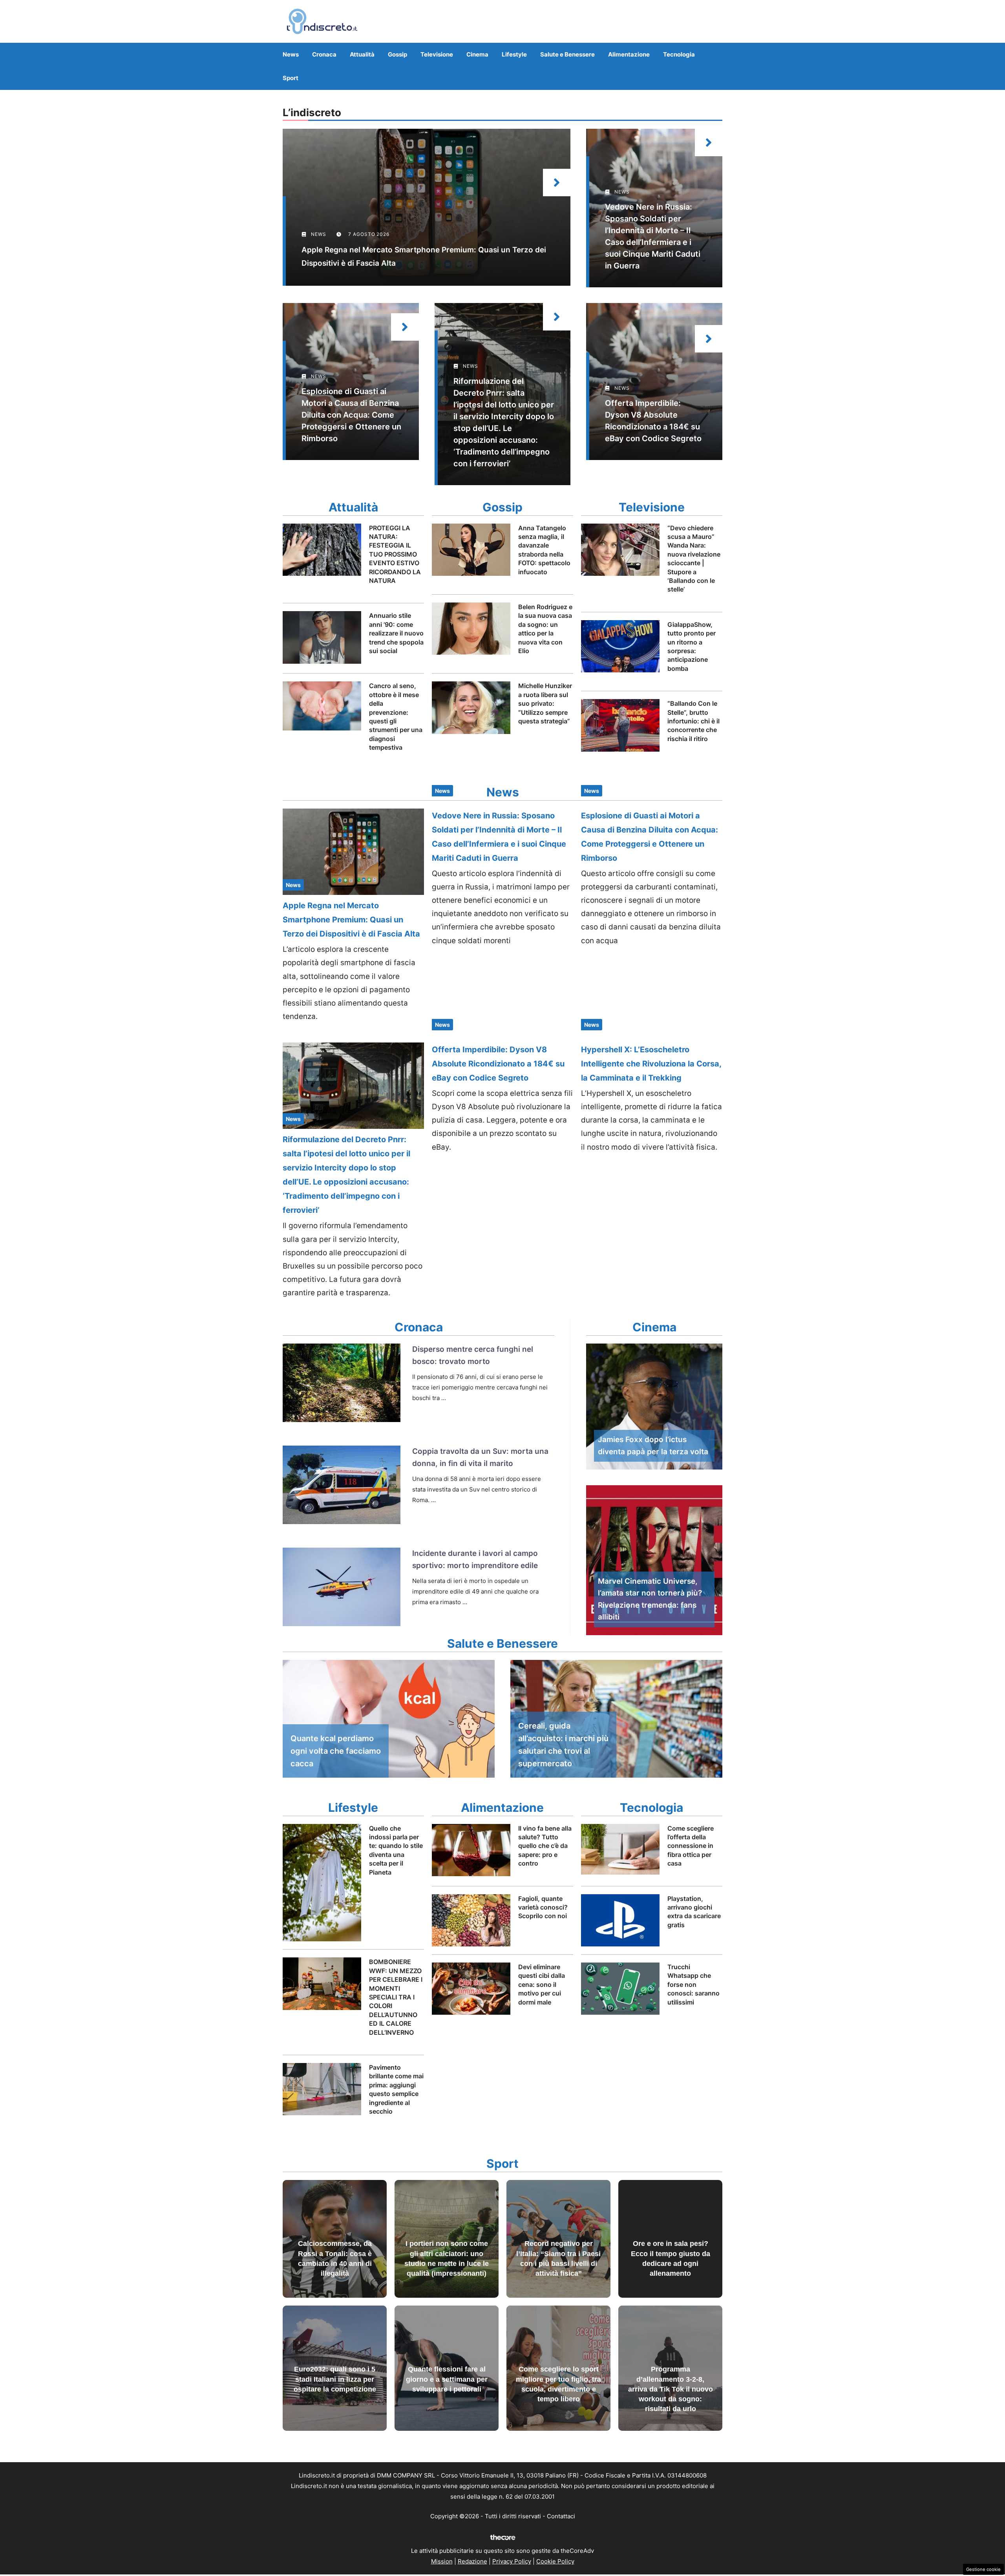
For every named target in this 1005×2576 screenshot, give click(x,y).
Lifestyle (514, 54)
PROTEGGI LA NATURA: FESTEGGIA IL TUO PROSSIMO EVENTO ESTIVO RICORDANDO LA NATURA (395, 554)
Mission (442, 2561)
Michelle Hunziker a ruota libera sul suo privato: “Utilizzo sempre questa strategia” (545, 703)
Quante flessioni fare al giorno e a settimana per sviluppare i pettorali (447, 2379)
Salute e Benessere (567, 54)
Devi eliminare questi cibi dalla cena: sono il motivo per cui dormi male (542, 1984)
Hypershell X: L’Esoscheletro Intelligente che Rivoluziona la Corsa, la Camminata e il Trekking (651, 1064)
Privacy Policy (512, 2561)
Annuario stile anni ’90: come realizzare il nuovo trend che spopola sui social (396, 633)
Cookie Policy (555, 2561)
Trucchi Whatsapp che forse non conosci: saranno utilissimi (693, 1984)
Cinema (477, 54)
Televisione (437, 54)
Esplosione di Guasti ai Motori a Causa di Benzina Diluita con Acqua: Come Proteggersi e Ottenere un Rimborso (351, 415)
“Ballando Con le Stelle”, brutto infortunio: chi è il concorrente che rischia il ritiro (693, 721)
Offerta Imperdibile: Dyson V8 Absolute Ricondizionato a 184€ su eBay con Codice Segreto (498, 1064)
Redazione (472, 2561)
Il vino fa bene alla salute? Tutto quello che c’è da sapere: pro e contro (545, 1846)
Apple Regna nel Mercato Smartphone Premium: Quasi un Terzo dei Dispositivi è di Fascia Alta (351, 920)
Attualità (362, 54)
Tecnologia (679, 54)
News (291, 54)
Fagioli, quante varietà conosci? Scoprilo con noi (543, 1907)
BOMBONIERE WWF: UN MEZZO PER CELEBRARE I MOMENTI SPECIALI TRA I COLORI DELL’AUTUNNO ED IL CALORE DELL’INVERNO (396, 1997)
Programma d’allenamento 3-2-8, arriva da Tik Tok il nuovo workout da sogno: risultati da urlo (671, 2389)
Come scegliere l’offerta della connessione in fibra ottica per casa (691, 1846)
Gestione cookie (983, 2569)
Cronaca (324, 54)
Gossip (397, 54)
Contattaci (561, 2516)
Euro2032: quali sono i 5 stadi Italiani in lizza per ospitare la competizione (335, 2379)
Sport (291, 78)
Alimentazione (629, 54)
